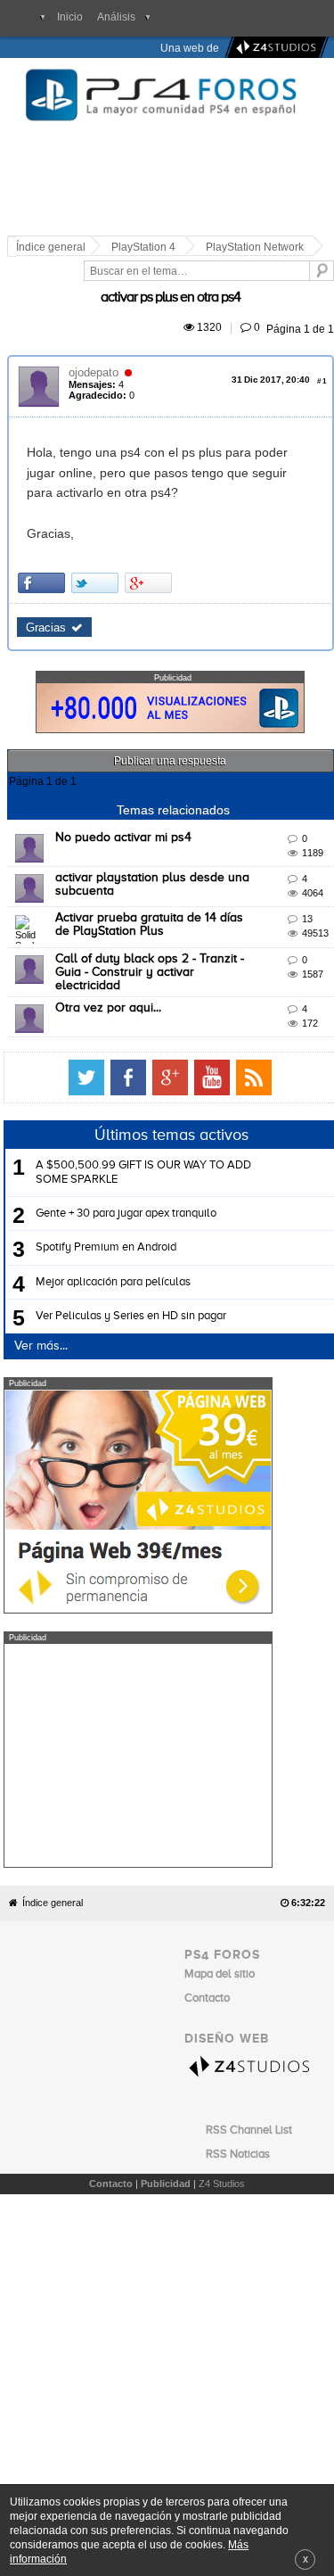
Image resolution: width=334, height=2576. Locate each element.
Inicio (70, 17)
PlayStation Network (257, 247)
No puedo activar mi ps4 (126, 797)
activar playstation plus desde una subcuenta (186, 837)
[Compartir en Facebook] (44, 542)
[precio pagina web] (138, 1559)
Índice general (53, 1776)
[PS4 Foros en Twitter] (252, 1028)
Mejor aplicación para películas (113, 1232)
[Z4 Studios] (254, 1940)
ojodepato (96, 352)
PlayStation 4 (146, 247)
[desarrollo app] (274, 48)
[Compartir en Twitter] (98, 542)
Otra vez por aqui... (111, 958)
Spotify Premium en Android (106, 1198)
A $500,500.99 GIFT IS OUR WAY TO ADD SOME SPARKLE (143, 1123)
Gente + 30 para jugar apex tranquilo (126, 1164)
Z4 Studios (222, 2057)
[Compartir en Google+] (151, 542)
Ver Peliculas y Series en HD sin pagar (131, 1266)
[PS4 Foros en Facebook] (294, 1028)
